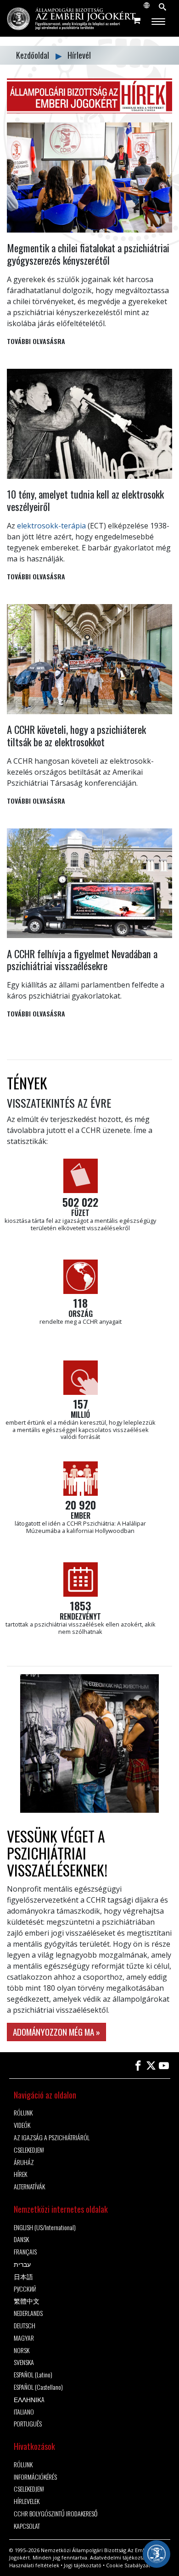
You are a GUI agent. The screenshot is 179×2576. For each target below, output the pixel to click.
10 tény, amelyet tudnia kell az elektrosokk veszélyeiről (85, 500)
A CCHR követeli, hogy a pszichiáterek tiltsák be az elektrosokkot (76, 735)
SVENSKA (24, 2362)
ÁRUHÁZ (24, 2162)
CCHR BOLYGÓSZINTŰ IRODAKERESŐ (56, 2514)
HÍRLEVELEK (27, 2501)
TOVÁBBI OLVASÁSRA (36, 341)
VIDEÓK (22, 2125)
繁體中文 (27, 2301)
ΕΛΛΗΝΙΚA (29, 2400)
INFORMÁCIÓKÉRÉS (35, 2477)
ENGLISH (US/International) (45, 2228)
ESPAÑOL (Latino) (33, 2375)
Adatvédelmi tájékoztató (120, 2557)
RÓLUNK (23, 2113)
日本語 (23, 2277)
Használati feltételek (34, 2565)
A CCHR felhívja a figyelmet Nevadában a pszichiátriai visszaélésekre (82, 960)
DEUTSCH (25, 2326)
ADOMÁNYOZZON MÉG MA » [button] (56, 2032)
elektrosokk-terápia (51, 526)
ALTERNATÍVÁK (29, 2187)
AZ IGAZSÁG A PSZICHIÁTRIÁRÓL (52, 2138)
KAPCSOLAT (27, 2526)
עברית (22, 2264)
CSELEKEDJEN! (29, 2150)
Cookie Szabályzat (128, 2565)
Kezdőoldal (34, 55)
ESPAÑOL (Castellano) (38, 2387)
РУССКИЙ (25, 2289)
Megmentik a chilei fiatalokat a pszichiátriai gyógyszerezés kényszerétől (88, 254)
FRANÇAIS (25, 2252)
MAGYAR (24, 2338)
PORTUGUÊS (28, 2424)
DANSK (21, 2240)
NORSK (22, 2351)
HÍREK (20, 2174)
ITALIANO (24, 2412)
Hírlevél (79, 55)
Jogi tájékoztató (83, 2565)
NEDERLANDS (28, 2313)
